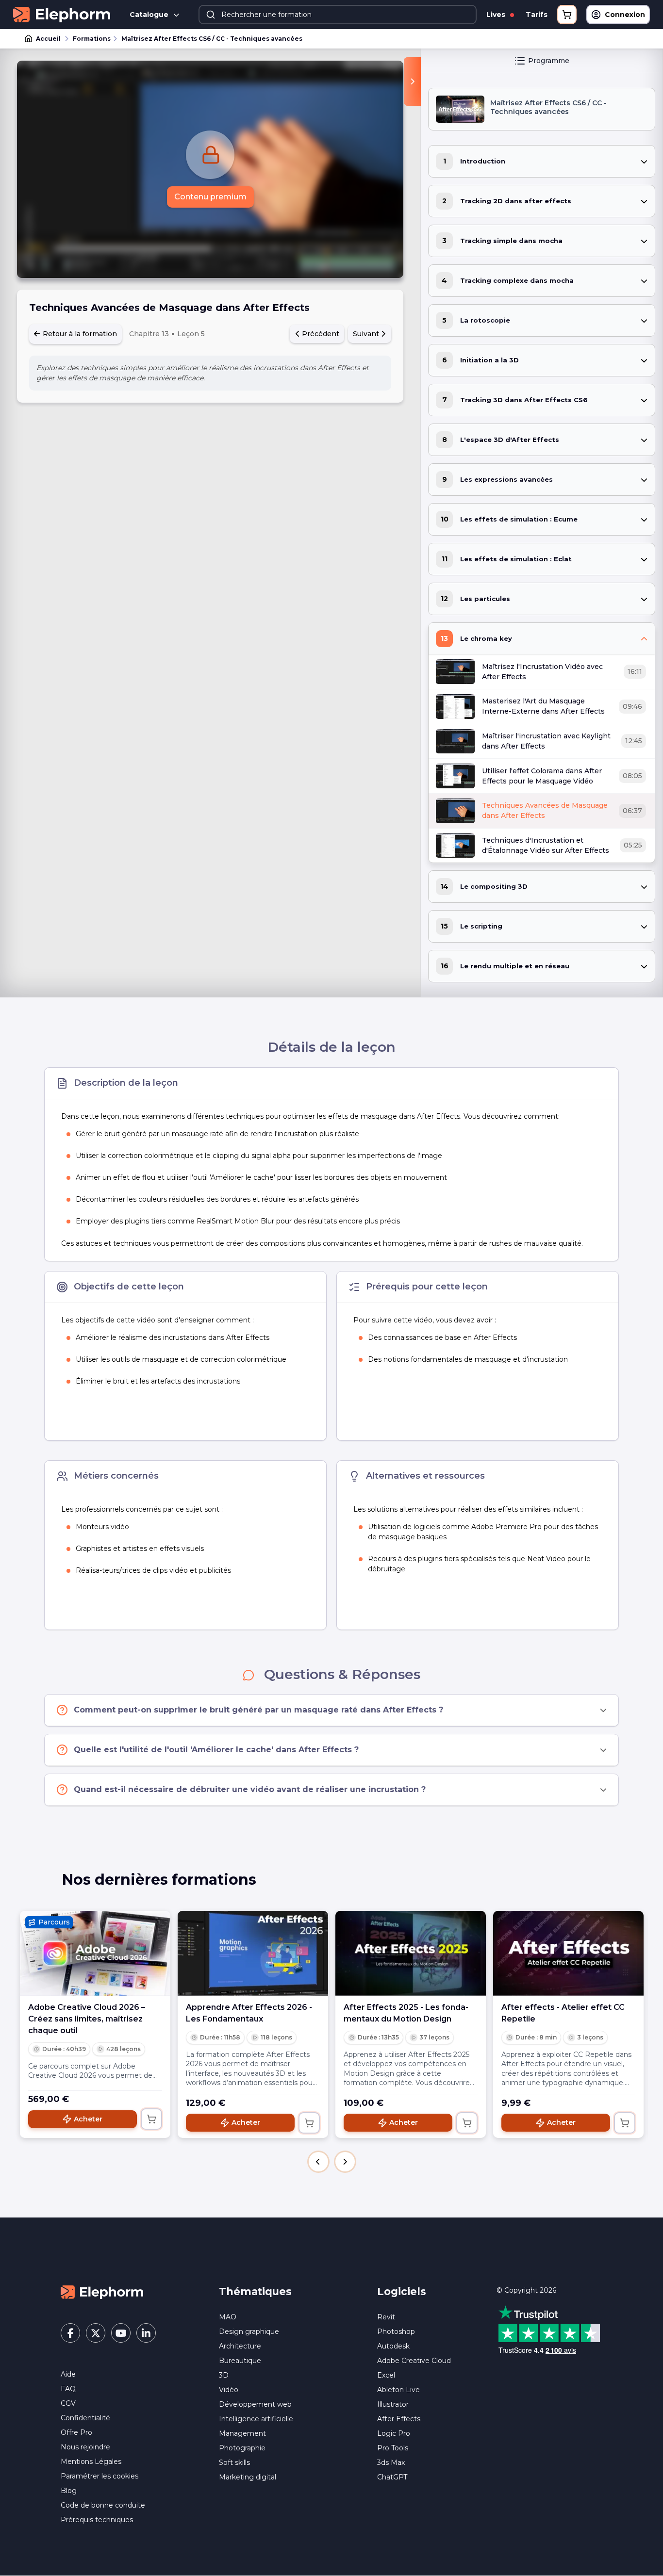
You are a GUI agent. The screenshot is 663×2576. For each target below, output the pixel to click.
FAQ (68, 2389)
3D (224, 2375)
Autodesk (393, 2346)
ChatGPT (392, 2477)
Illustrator (393, 2404)
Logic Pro (394, 2433)
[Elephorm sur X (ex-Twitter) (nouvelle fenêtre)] (96, 2333)
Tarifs (537, 15)
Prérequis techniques (97, 2520)
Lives (497, 15)
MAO (228, 2317)
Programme (549, 61)
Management (242, 2433)
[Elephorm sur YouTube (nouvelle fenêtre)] (121, 2333)
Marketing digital (248, 2477)
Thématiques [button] (255, 2291)
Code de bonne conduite (103, 2505)
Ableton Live (398, 2390)
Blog (69, 2491)
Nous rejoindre (85, 2447)
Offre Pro (76, 2432)
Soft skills (234, 2462)
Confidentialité (85, 2418)
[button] (318, 2162)
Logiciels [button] (402, 2291)
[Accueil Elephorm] (102, 2292)
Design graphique (249, 2331)
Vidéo (229, 2390)
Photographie (242, 2448)
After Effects (399, 2419)
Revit (386, 2317)
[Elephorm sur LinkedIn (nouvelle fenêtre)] (146, 2333)
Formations (92, 39)
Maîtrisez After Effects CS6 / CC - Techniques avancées (212, 39)
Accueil (48, 39)
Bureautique (240, 2361)
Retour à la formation (79, 334)
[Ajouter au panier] (151, 2119)
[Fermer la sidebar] (412, 82)
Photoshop (396, 2331)
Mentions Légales (91, 2462)
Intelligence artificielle (256, 2419)
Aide (68, 2374)
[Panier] (567, 15)
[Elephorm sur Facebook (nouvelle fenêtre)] (70, 2333)
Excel (386, 2375)
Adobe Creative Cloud (414, 2361)
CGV (68, 2403)
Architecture (240, 2346)
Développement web (255, 2404)
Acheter (88, 2119)
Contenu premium (210, 197)
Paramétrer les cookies (99, 2476)
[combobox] (338, 15)
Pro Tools (393, 2448)
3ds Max (391, 2462)
